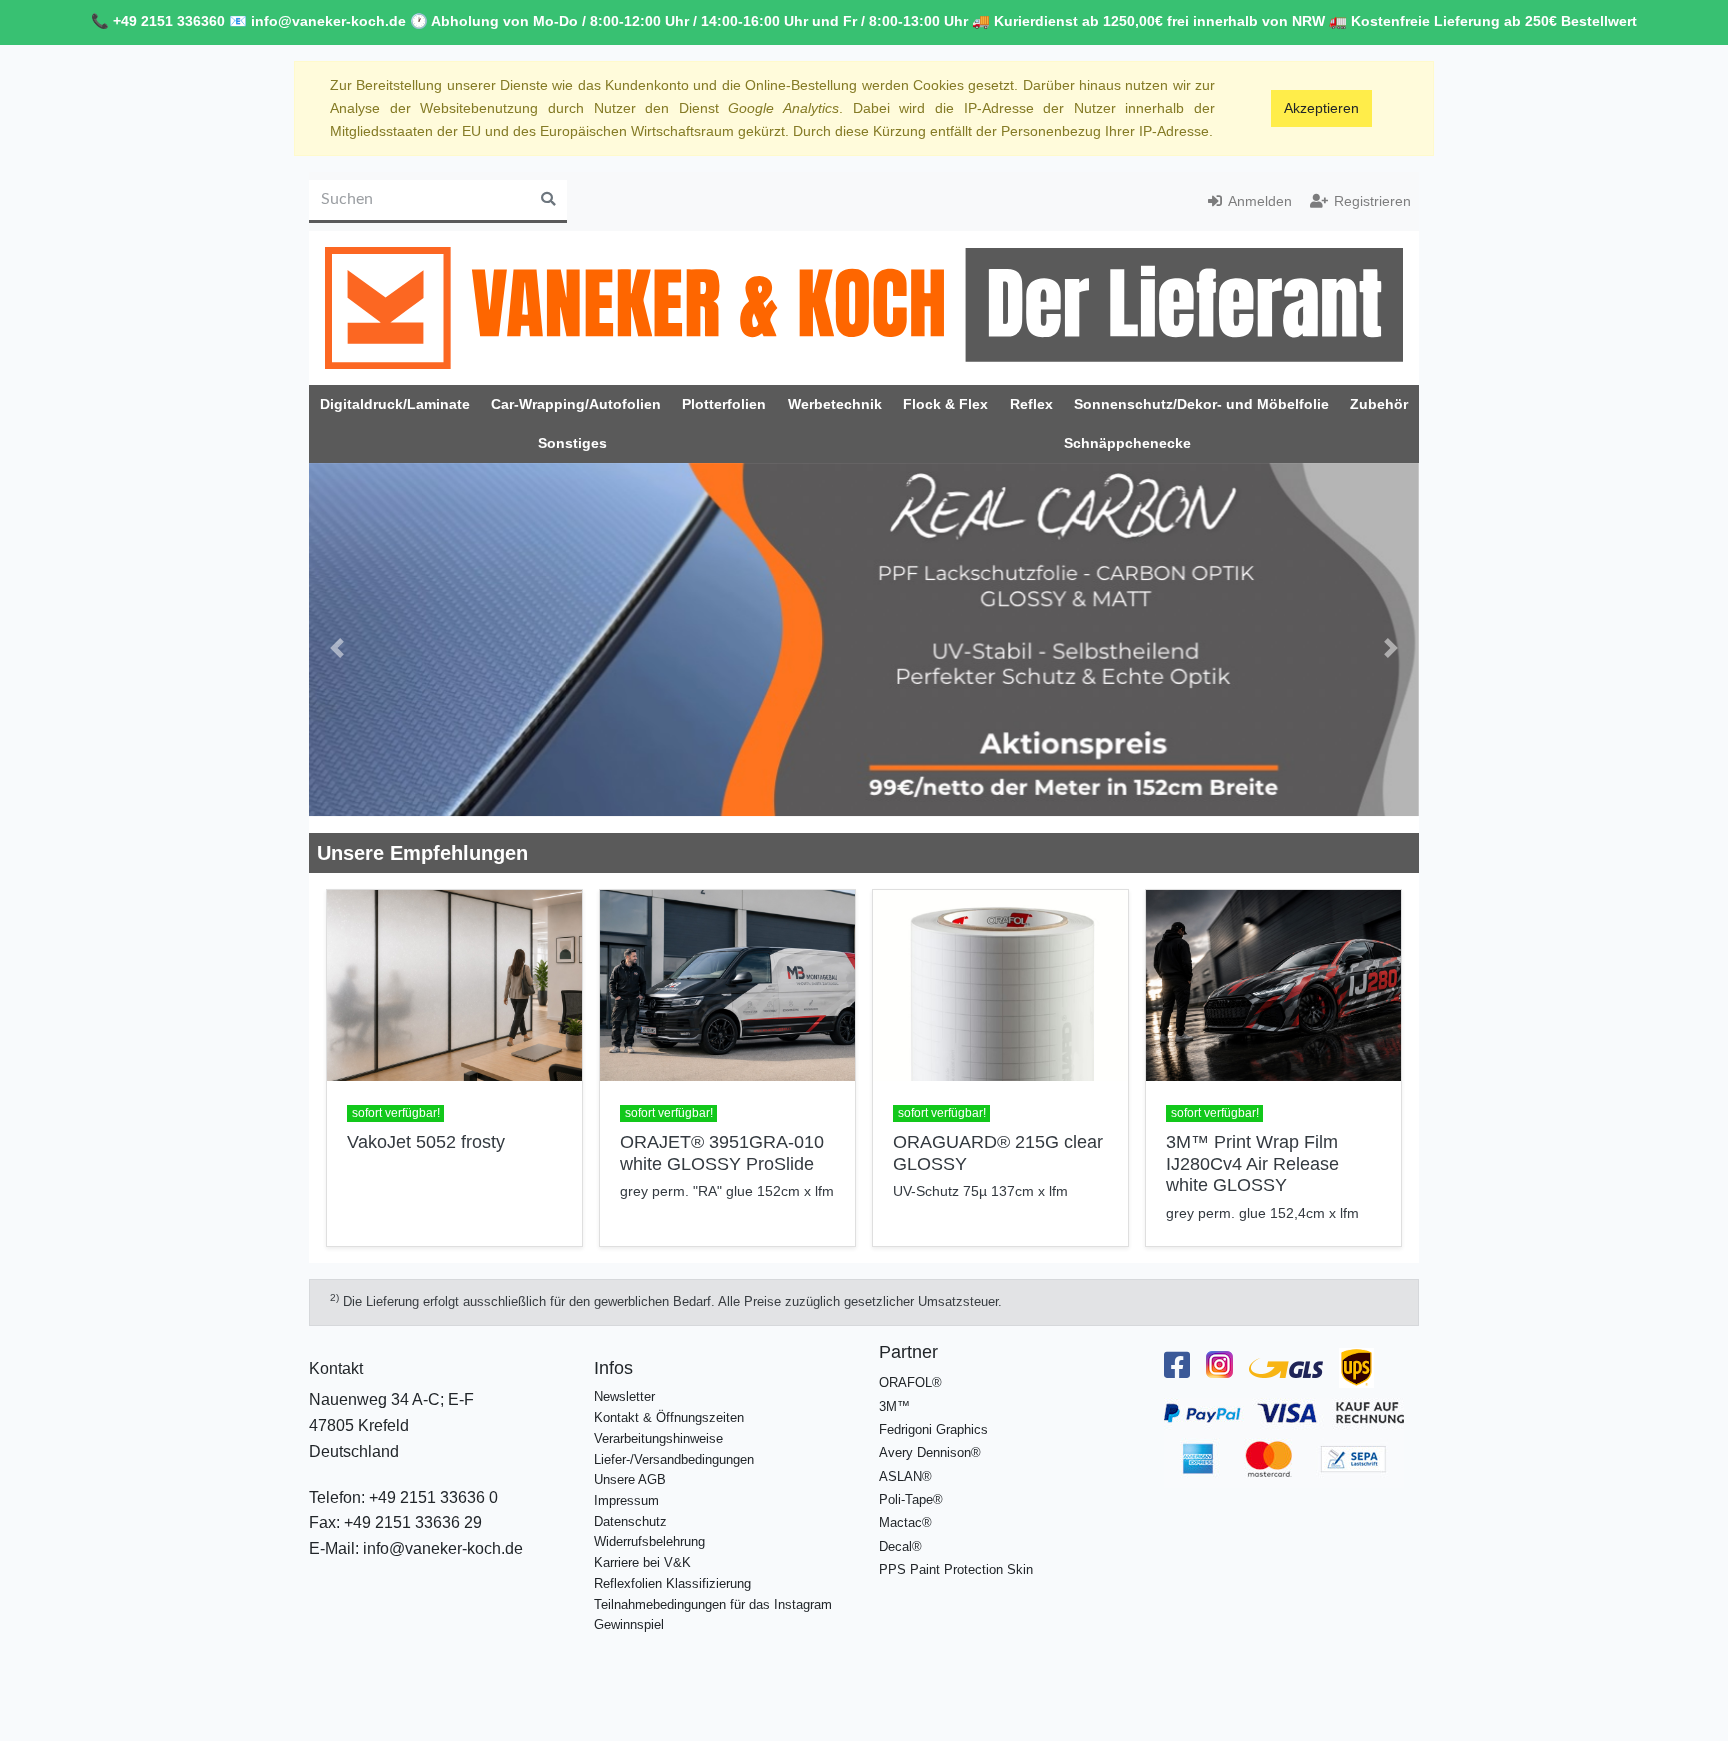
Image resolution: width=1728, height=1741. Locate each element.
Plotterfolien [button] (724, 404)
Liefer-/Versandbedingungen (674, 1442)
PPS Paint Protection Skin (956, 1552)
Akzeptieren (1321, 108)
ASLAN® (905, 1459)
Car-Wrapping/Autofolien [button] (576, 404)
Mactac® (905, 1505)
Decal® (900, 1529)
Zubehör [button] (1379, 404)
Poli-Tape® (911, 1482)
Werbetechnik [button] (835, 404)
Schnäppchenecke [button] (1127, 443)
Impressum (626, 1483)
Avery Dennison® (930, 1435)
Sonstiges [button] (572, 443)
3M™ (894, 1389)
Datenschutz (630, 1504)
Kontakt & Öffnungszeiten (669, 1400)
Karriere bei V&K (642, 1545)
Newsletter (624, 1380)
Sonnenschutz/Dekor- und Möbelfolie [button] (1201, 404)
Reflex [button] (1031, 404)
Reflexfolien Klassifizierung (672, 1566)
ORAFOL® (910, 1366)
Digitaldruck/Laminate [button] (395, 404)
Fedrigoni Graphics (933, 1412)
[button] (337, 639)
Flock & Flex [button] (945, 404)
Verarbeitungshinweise (658, 1421)
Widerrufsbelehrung (649, 1525)
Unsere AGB (630, 1462)
